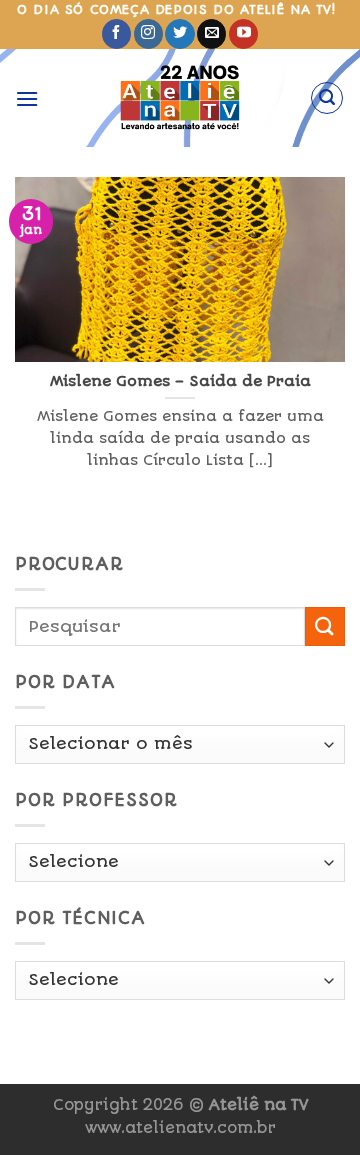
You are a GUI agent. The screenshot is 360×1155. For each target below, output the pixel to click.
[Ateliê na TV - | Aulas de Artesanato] (180, 98)
